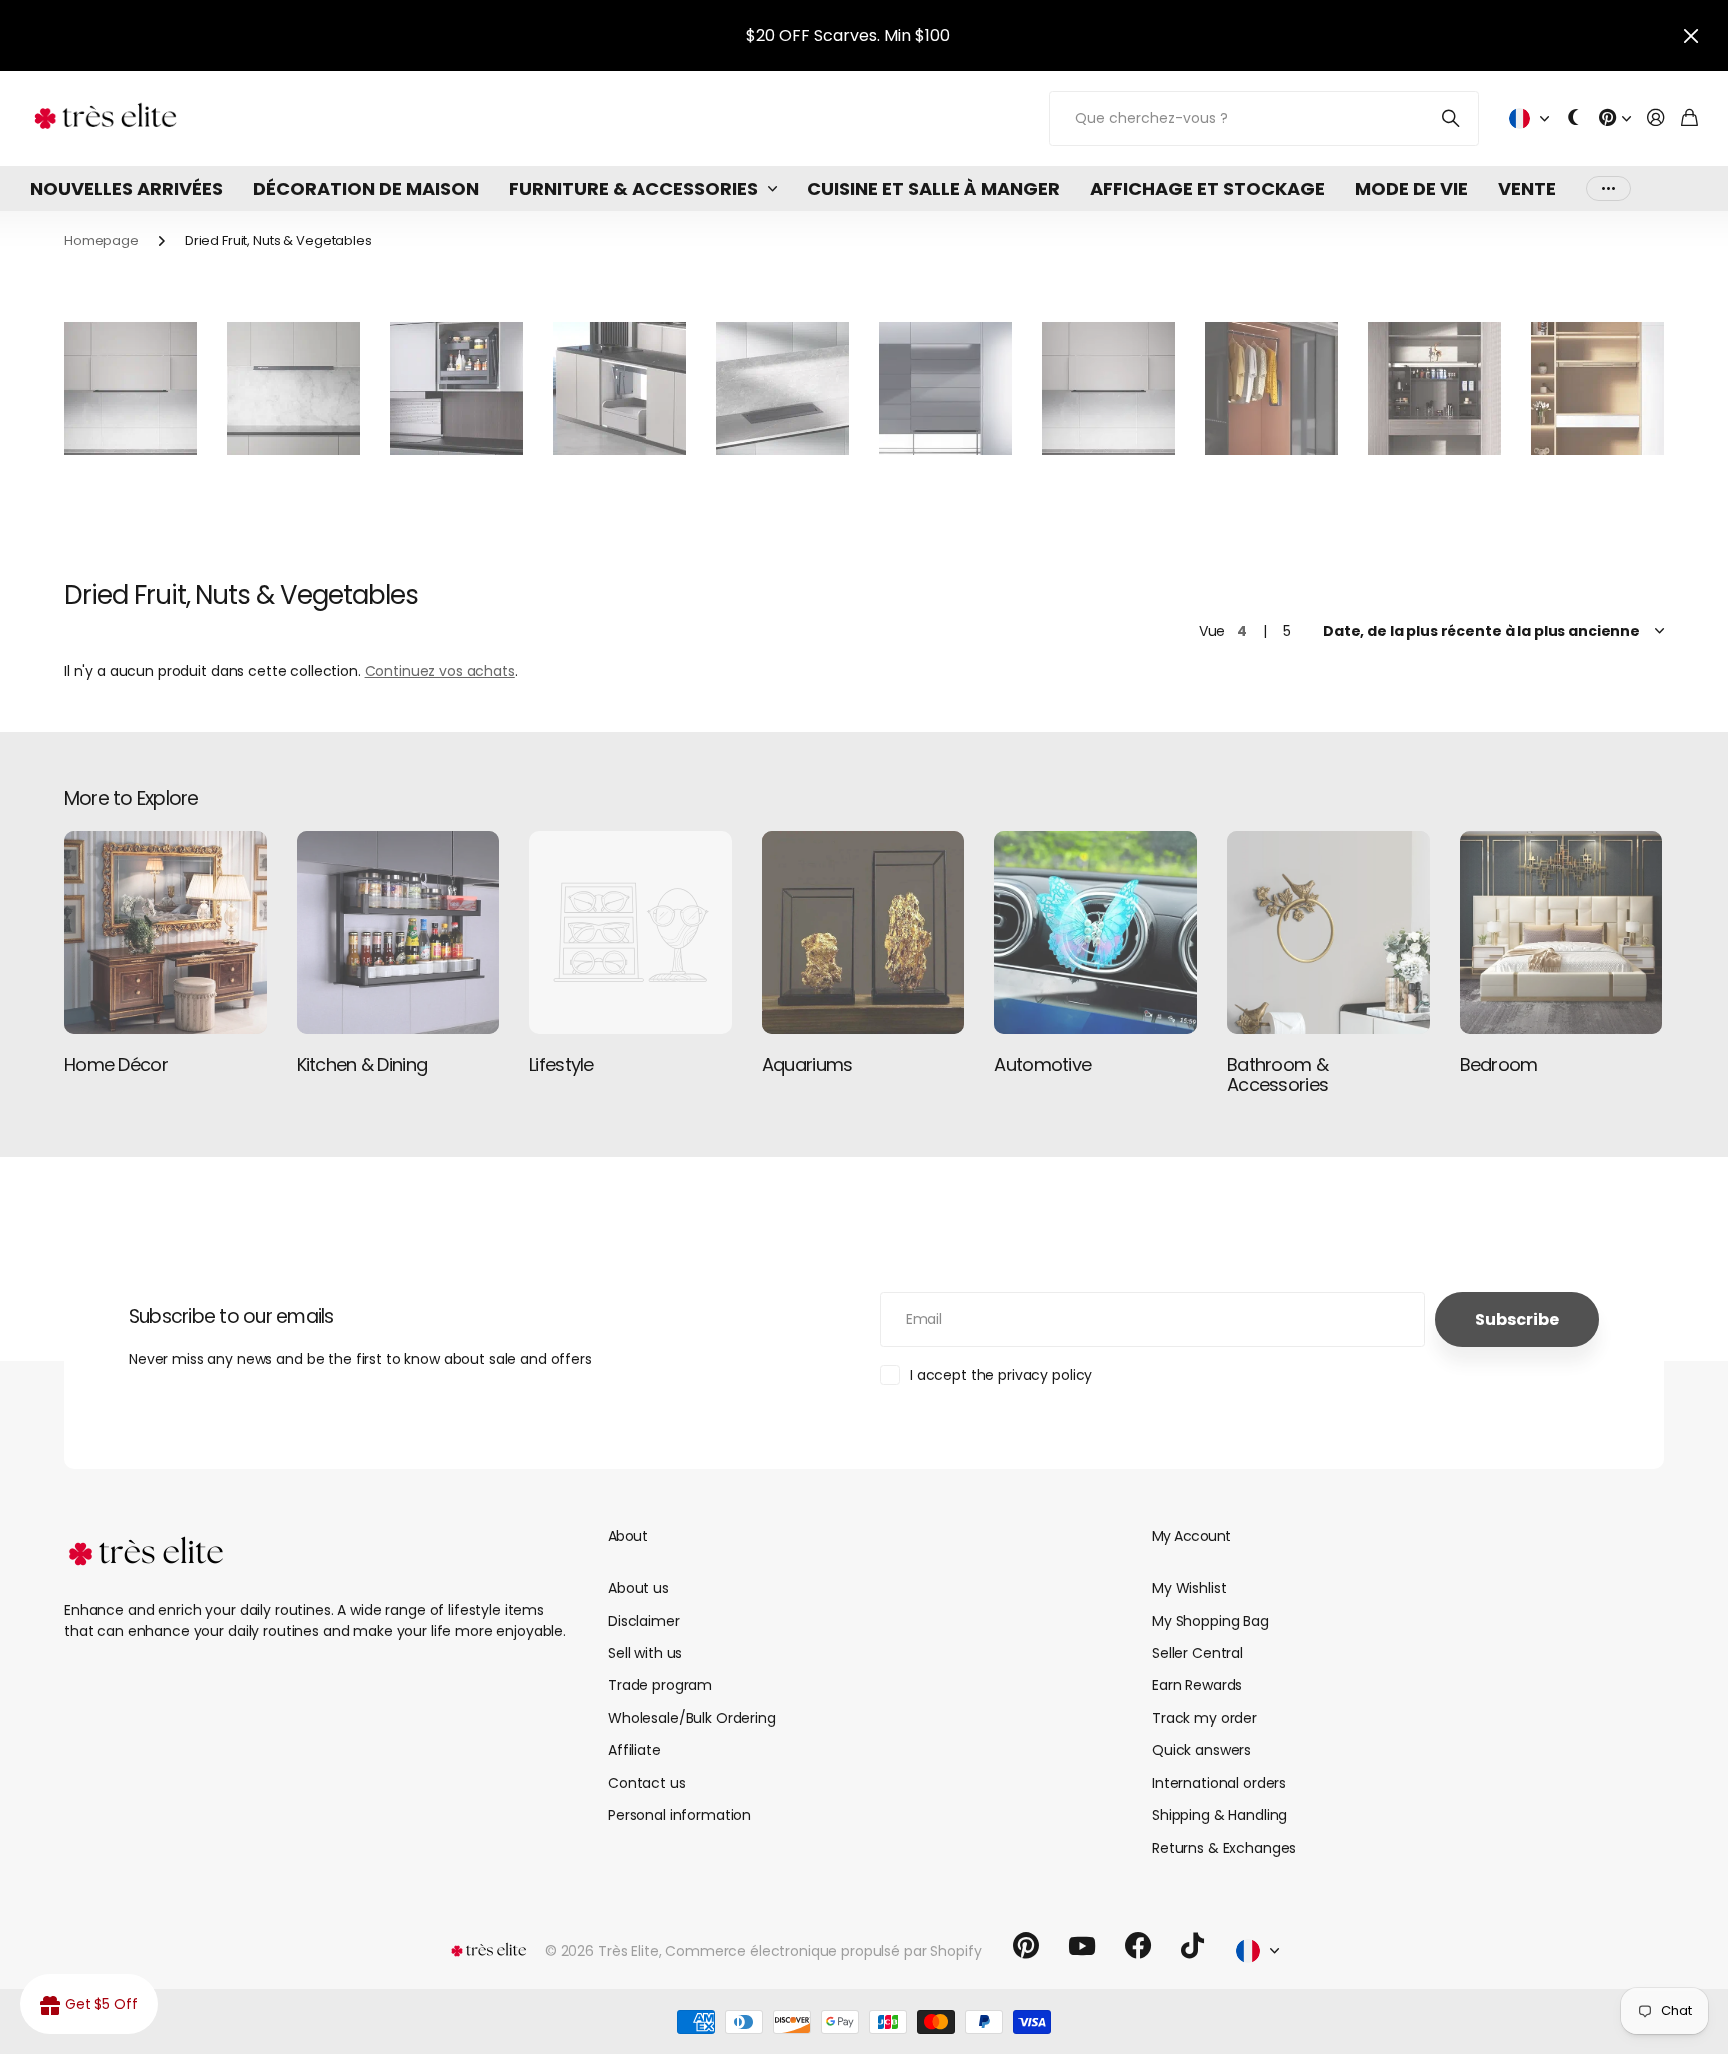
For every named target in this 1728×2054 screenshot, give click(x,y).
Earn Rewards (1197, 1685)
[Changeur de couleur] (1574, 118)
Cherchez (1451, 118)
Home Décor (116, 1064)
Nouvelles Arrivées (126, 188)
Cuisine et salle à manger (933, 188)
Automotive (1042, 1064)
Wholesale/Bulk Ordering (692, 1718)
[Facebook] (1138, 1946)
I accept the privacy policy (1001, 1375)
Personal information (679, 1815)
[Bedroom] (1561, 932)
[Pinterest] (1026, 1946)
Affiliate (634, 1750)
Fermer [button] (1691, 35)
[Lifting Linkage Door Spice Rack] (130, 388)
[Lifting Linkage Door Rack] (1108, 388)
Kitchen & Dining (362, 1064)
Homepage (101, 240)
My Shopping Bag (1210, 1621)
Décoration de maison (366, 188)
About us (638, 1588)
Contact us (647, 1783)
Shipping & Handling (1219, 1815)
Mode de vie (1411, 188)
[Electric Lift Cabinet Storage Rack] (619, 388)
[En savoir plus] (1615, 118)
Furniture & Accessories (633, 188)
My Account (1191, 1536)
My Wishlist (1189, 1588)
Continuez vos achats (440, 671)
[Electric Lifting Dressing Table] (1597, 388)
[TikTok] (1192, 1946)
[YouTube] (1082, 1946)
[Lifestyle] (630, 932)
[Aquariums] (863, 932)
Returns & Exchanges (1224, 1848)
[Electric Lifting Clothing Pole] (1271, 388)
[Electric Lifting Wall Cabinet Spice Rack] (293, 388)
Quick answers (1201, 1750)
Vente (1527, 188)
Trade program (660, 1685)
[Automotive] (1095, 932)
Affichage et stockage (1207, 188)
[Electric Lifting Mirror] (1434, 388)
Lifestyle (561, 1064)
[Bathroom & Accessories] (1328, 932)
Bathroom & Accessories (1277, 1074)
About (627, 1536)
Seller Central (1197, 1653)
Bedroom (1499, 1064)
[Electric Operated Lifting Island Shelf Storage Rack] (782, 388)
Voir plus (1608, 188)
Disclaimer (644, 1621)
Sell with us (645, 1653)
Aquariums (807, 1064)
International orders (1219, 1783)
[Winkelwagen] (1689, 118)
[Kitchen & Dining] (398, 932)
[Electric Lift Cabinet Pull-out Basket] (456, 388)
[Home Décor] (165, 932)
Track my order (1204, 1718)
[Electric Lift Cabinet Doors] (945, 388)
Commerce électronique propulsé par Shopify (823, 1951)
